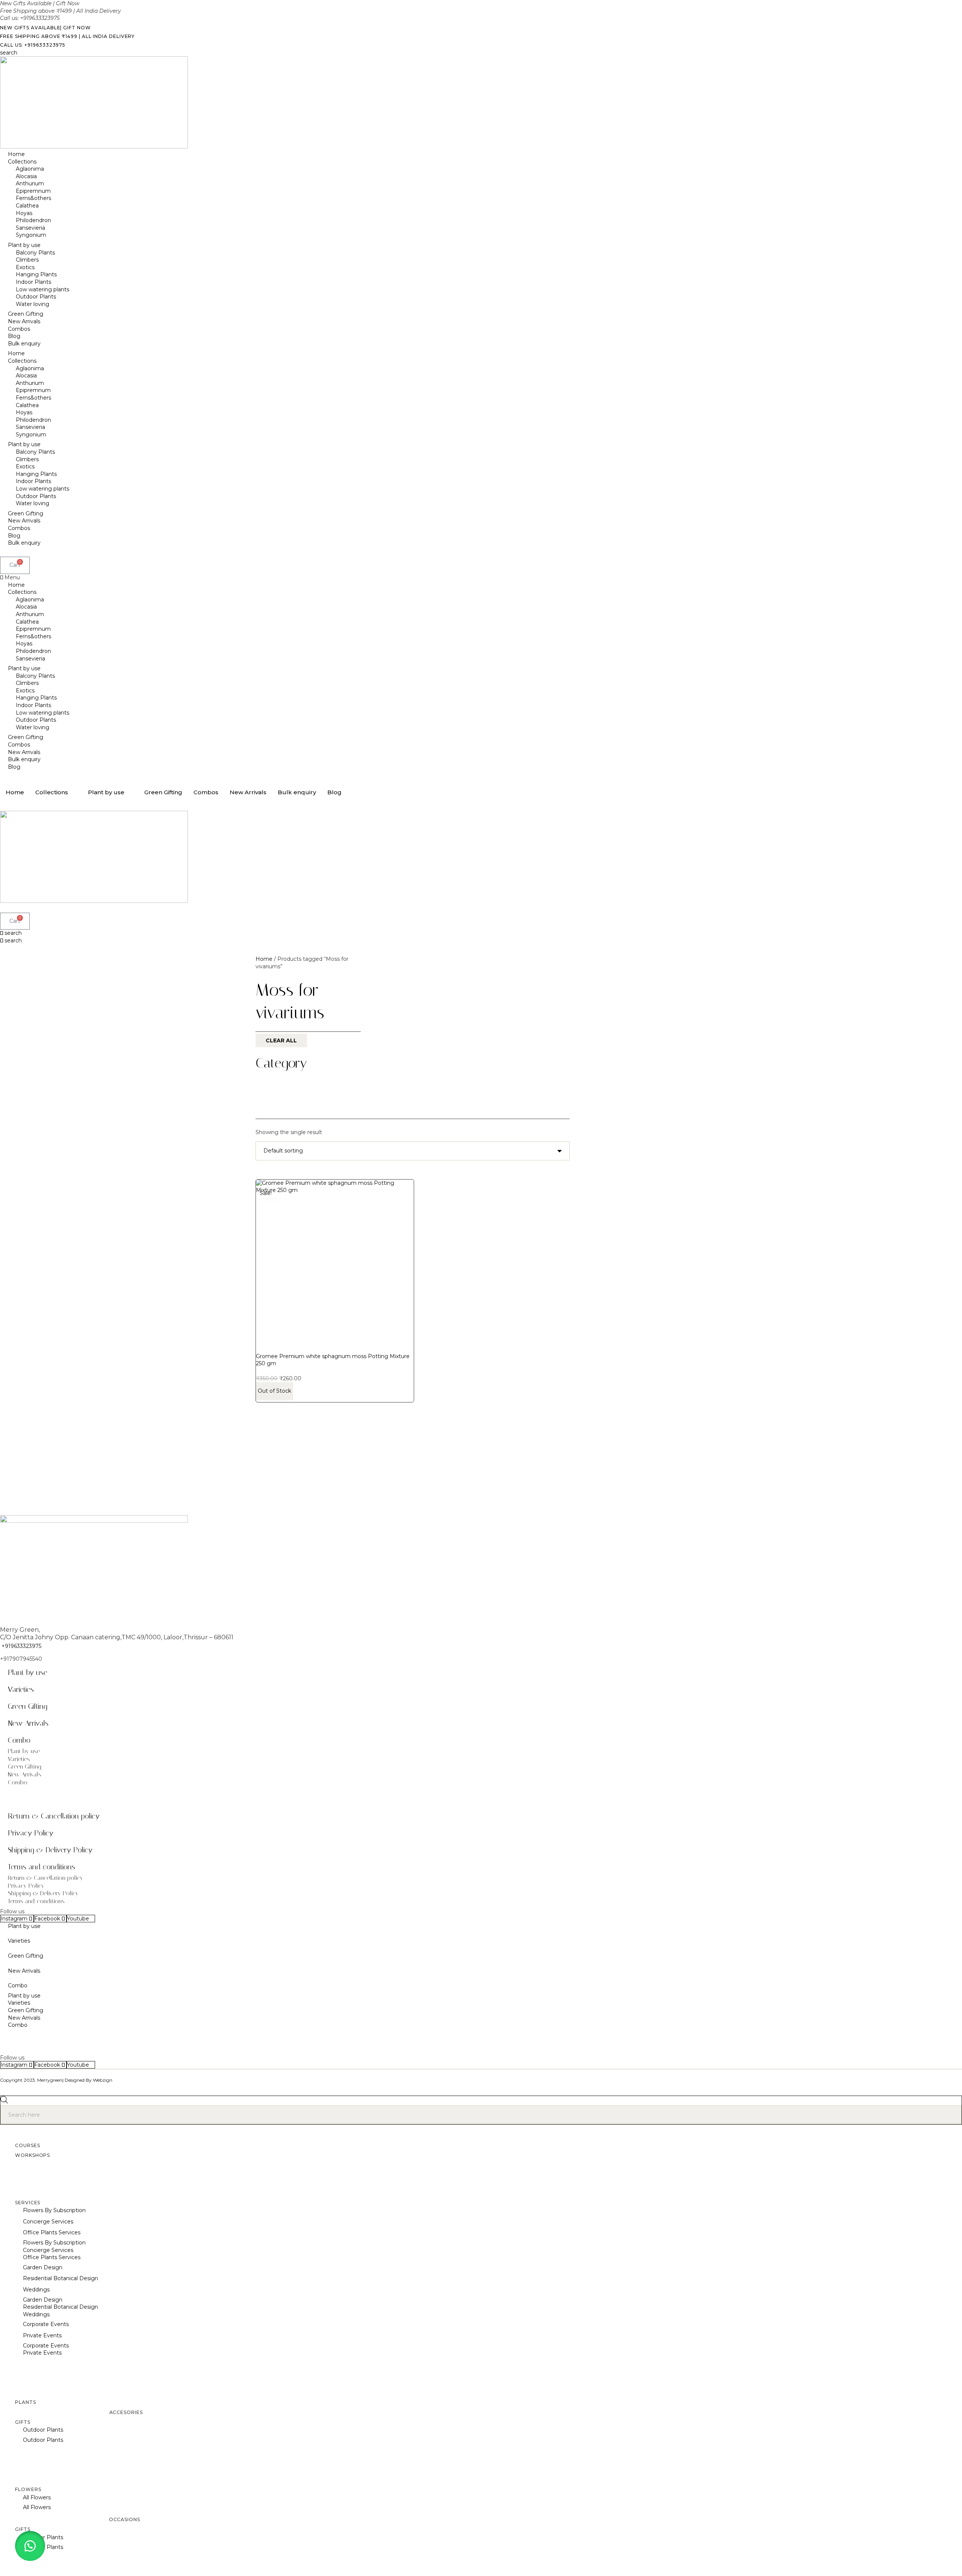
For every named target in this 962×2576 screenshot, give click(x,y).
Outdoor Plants (36, 297)
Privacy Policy (31, 1833)
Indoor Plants (33, 282)
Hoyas (24, 213)
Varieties (21, 1689)
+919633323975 (21, 1646)
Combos (19, 329)
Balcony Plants (35, 253)
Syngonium (31, 235)
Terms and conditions (42, 1867)
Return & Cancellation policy (54, 1816)
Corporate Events (46, 2324)
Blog (14, 336)
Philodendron (33, 220)
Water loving (33, 304)
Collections (22, 162)
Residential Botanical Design (61, 2278)
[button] (481, 578)
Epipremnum (33, 191)
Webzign (103, 2080)
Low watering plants (42, 289)
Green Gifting (26, 314)
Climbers (27, 260)
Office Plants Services (52, 2232)
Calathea (27, 206)
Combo (19, 1740)
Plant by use (24, 245)
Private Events (42, 2335)
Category (281, 1063)
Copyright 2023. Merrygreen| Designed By (46, 2080)
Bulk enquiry (24, 344)
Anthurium (30, 183)
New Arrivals (24, 321)
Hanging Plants (36, 274)
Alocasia (26, 176)
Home (16, 154)
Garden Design (43, 2267)
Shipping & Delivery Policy (50, 1850)
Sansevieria (30, 228)
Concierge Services (48, 2222)
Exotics (25, 267)
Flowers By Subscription (54, 2210)
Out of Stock (275, 1391)
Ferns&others (33, 198)
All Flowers (37, 2497)
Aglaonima (30, 169)
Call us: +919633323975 (33, 45)
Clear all (281, 1040)
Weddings (36, 2290)
